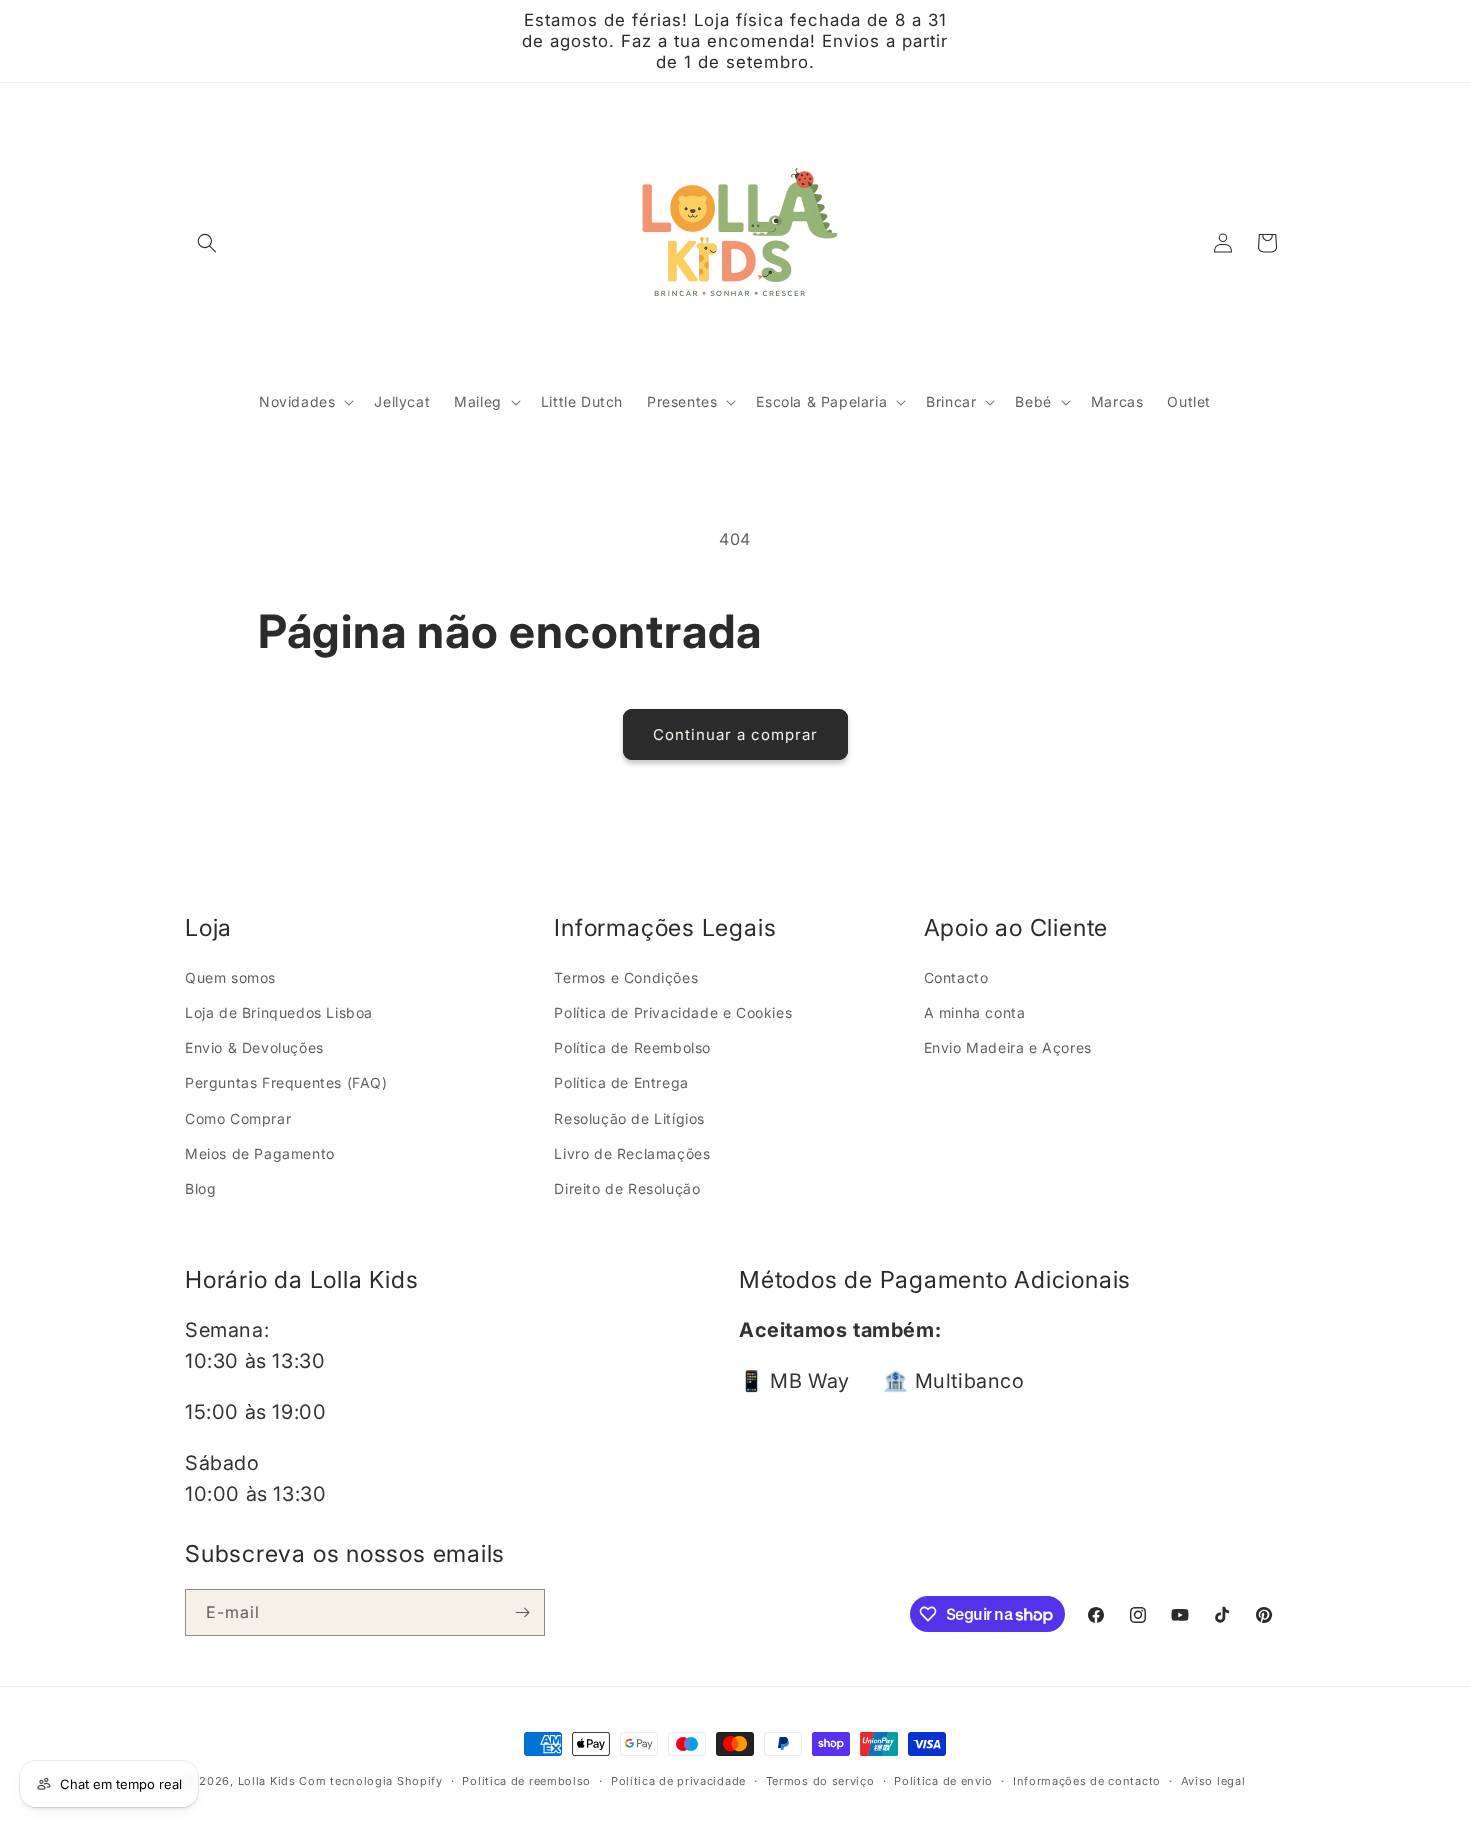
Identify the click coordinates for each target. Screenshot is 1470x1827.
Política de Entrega (621, 1082)
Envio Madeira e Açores (1008, 1047)
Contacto (956, 977)
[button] (207, 243)
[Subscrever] (522, 1612)
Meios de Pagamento (260, 1153)
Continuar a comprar (735, 734)
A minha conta (975, 1012)
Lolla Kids (267, 1781)
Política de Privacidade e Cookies (673, 1012)
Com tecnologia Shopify (370, 1781)
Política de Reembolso (632, 1047)
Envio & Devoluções (254, 1047)
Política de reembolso (526, 1781)
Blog (200, 1188)
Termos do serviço (820, 1781)
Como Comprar (238, 1118)
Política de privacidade (678, 1781)
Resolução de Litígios (629, 1118)
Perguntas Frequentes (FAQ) (286, 1082)
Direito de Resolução (627, 1188)
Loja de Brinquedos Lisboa (279, 1012)
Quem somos (230, 977)
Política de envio (943, 1781)
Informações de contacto (1087, 1781)
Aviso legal (1213, 1781)
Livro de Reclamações (632, 1153)
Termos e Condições (626, 977)
